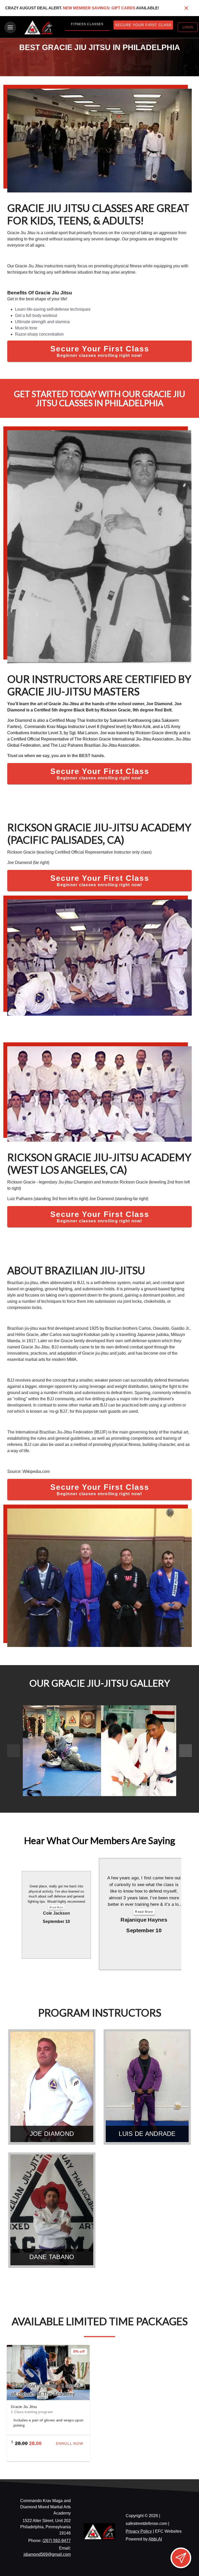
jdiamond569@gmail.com (47, 2554)
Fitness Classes (87, 24)
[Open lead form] (181, 2558)
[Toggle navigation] (10, 27)
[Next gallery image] (186, 1751)
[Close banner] (186, 8)
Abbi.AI (155, 2539)
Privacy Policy (139, 2531)
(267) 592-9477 (57, 2541)
